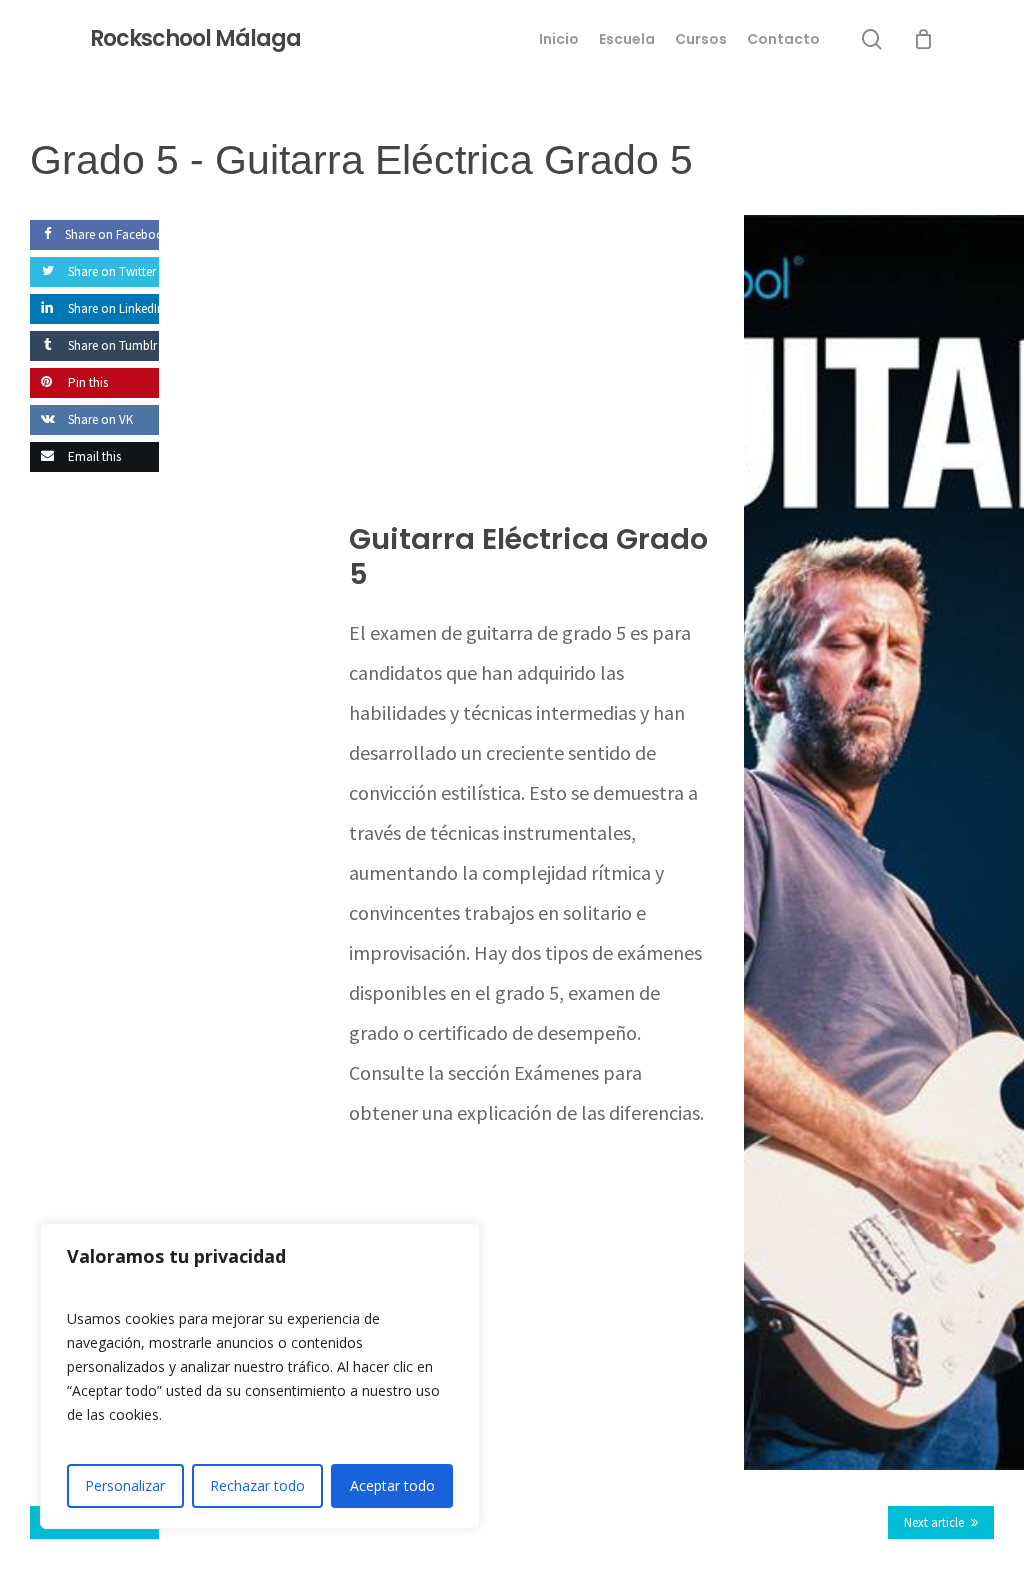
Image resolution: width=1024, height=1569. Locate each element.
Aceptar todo (392, 1485)
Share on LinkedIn (114, 308)
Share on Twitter (110, 271)
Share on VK (99, 419)
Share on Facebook (117, 234)
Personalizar (125, 1485)
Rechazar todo (257, 1485)
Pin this (86, 382)
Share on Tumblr (111, 345)
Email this (93, 456)
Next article (934, 1522)
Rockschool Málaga (195, 39)
